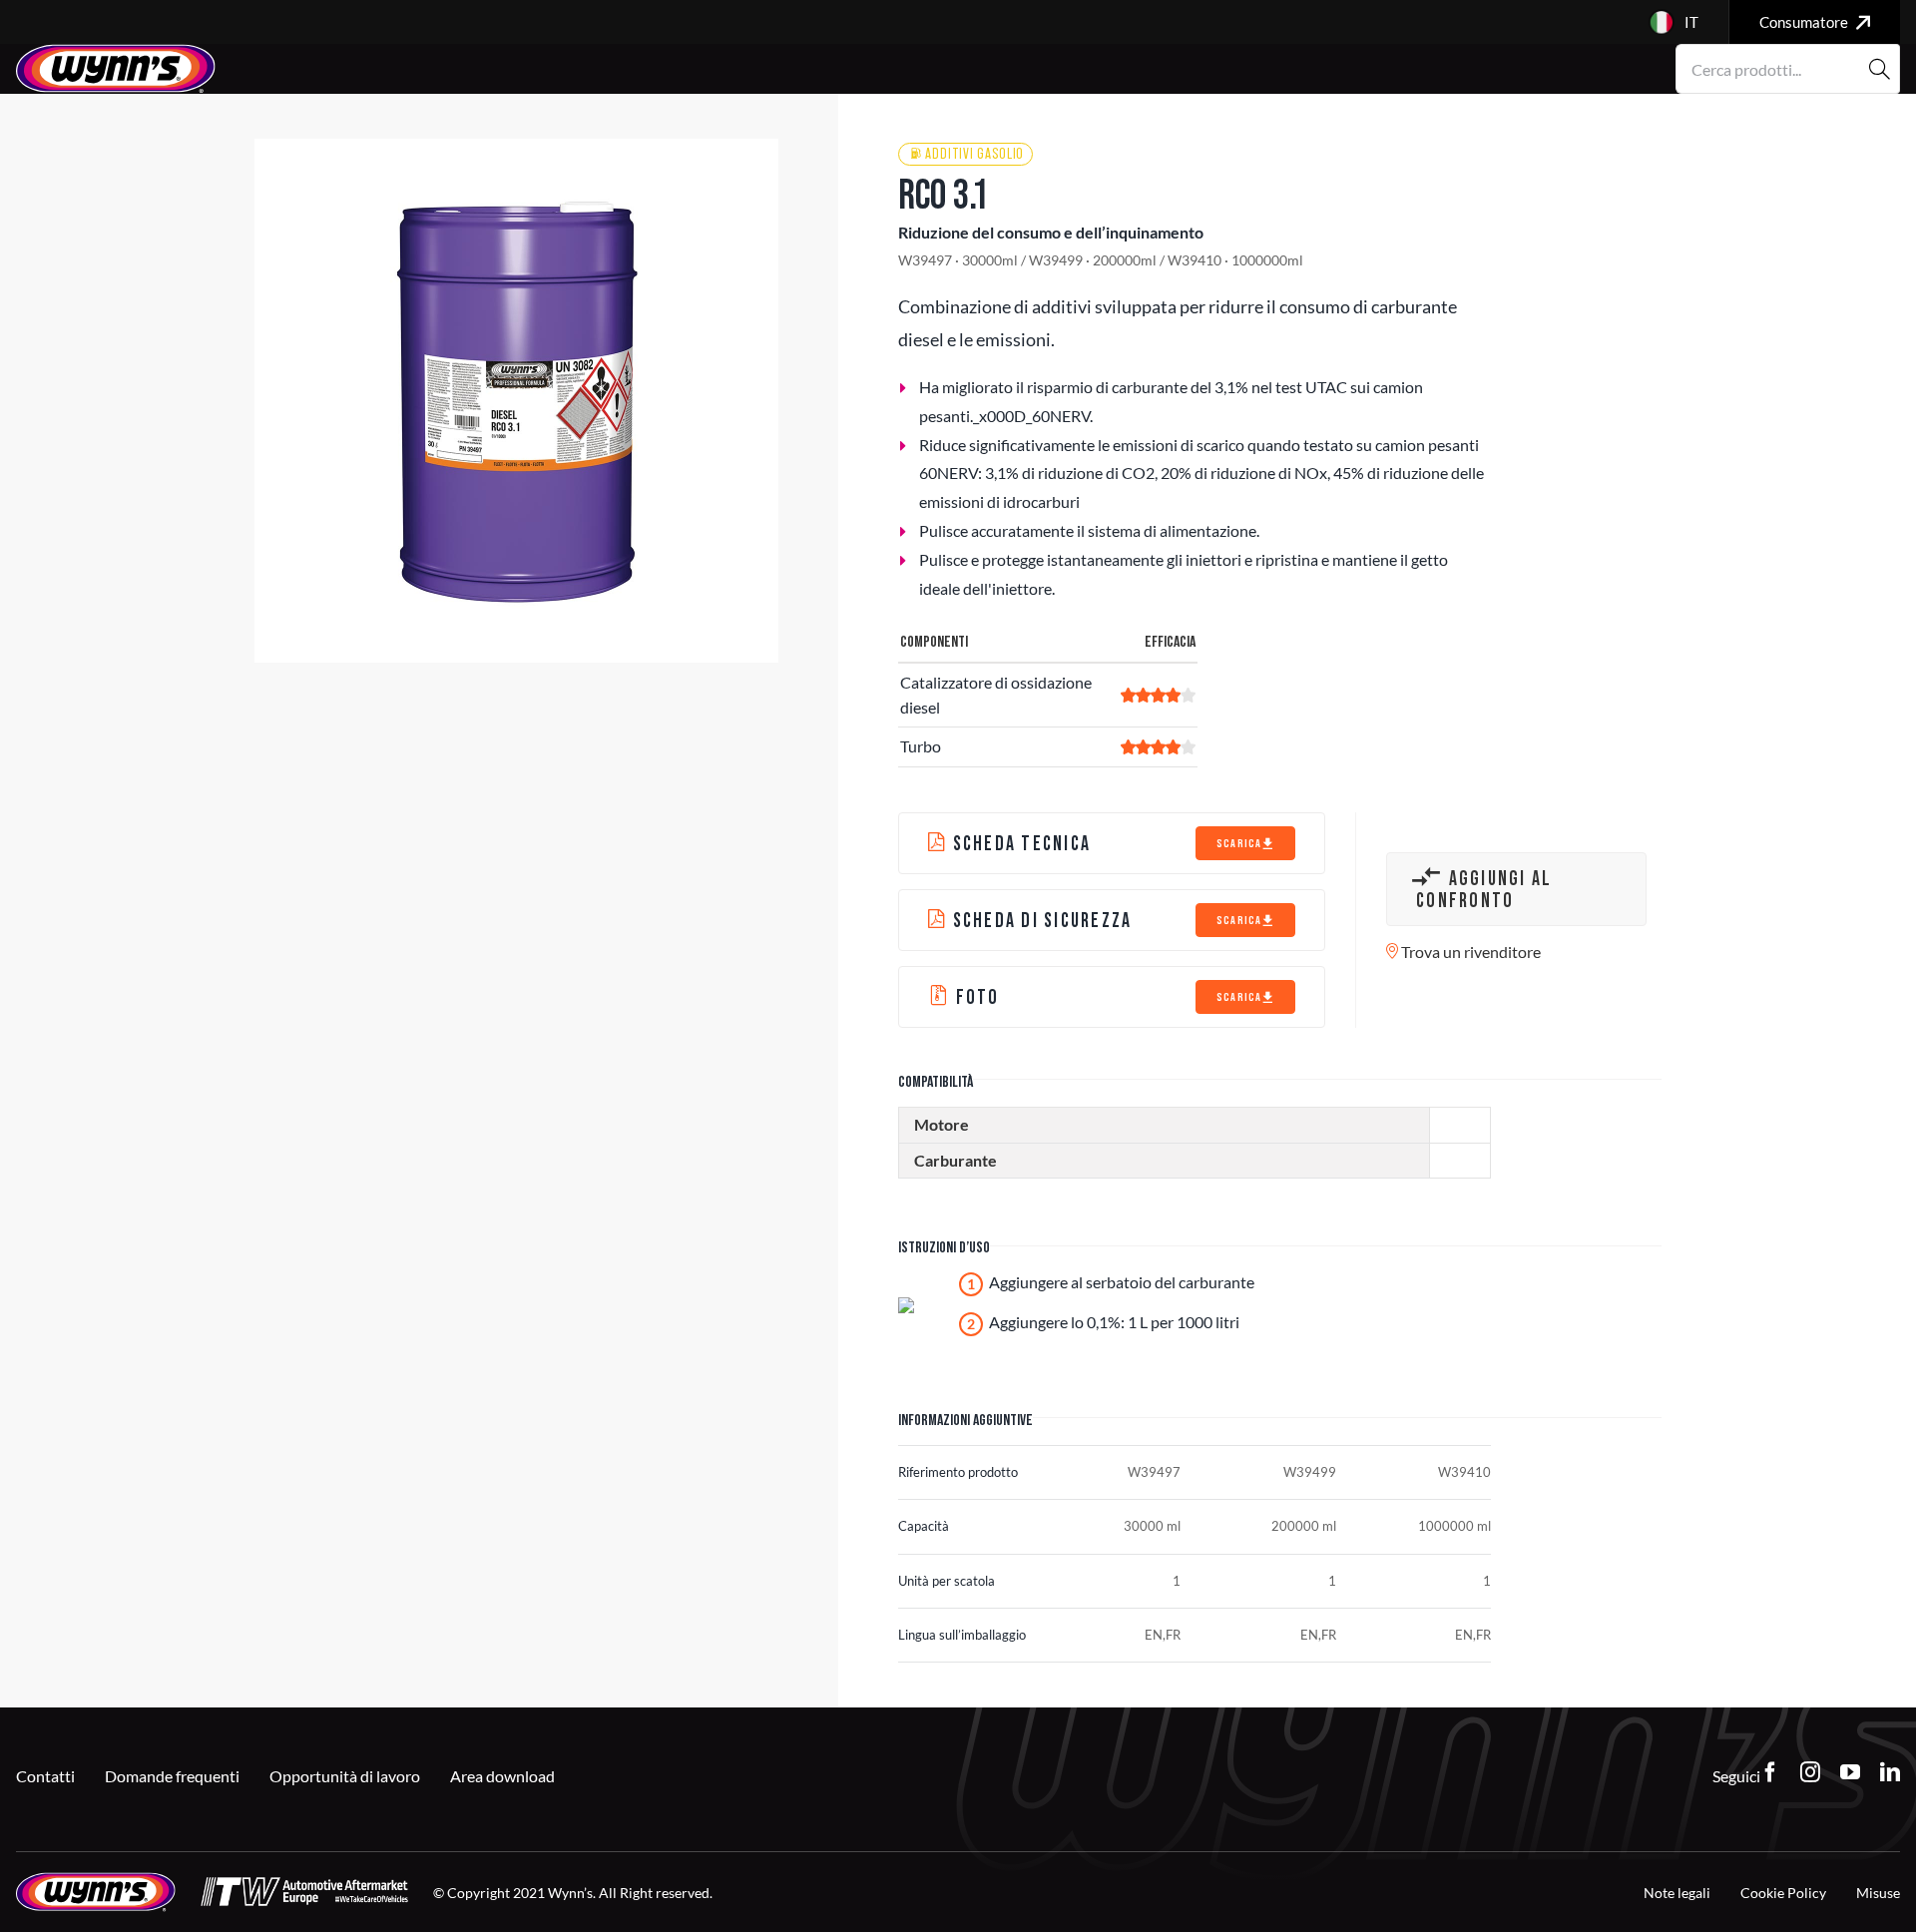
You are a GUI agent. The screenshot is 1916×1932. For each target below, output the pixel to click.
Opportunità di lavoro (345, 1776)
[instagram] (1810, 1772)
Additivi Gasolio (974, 154)
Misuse (1878, 1893)
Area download (502, 1776)
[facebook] (1770, 1772)
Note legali (1677, 1893)
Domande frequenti (172, 1776)
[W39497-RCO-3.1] (516, 401)
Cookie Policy (1783, 1893)
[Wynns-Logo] (116, 51)
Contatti (45, 1776)
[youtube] (1850, 1772)
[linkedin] (1890, 1772)
